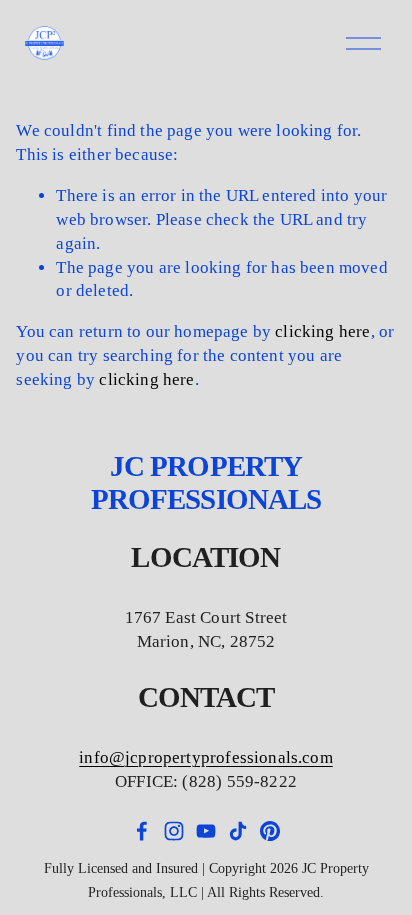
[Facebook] (142, 831)
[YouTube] (206, 831)
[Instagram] (174, 831)
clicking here (322, 331)
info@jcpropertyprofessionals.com (205, 757)
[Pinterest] (270, 831)
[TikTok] (238, 831)
